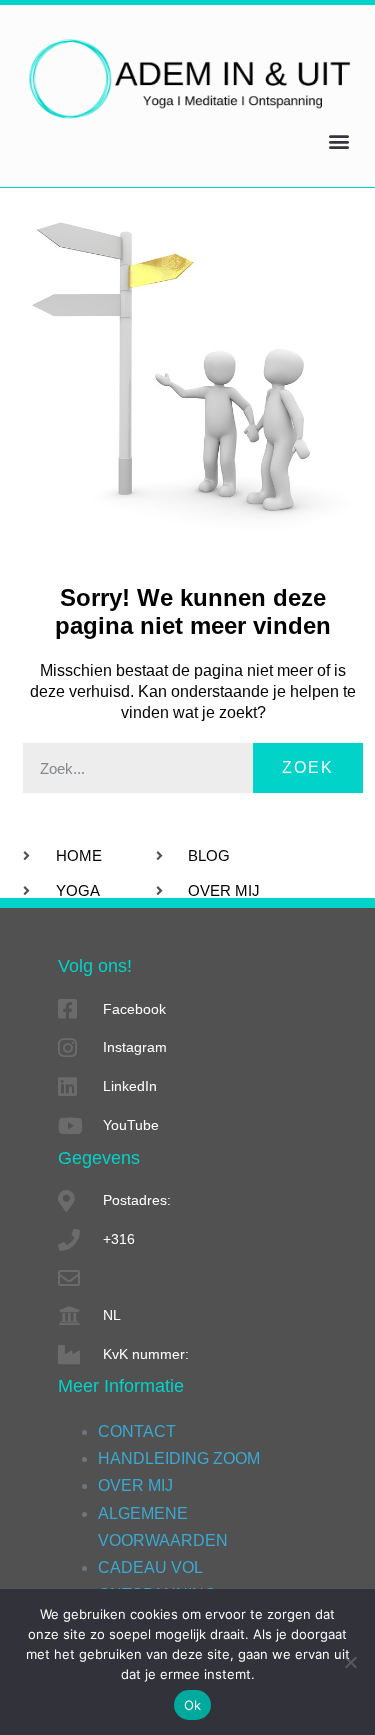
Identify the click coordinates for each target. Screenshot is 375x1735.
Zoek (308, 767)
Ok (193, 1705)
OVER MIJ (135, 1485)
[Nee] (350, 1662)
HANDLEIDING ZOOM (179, 1458)
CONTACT (137, 1431)
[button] (338, 140)
